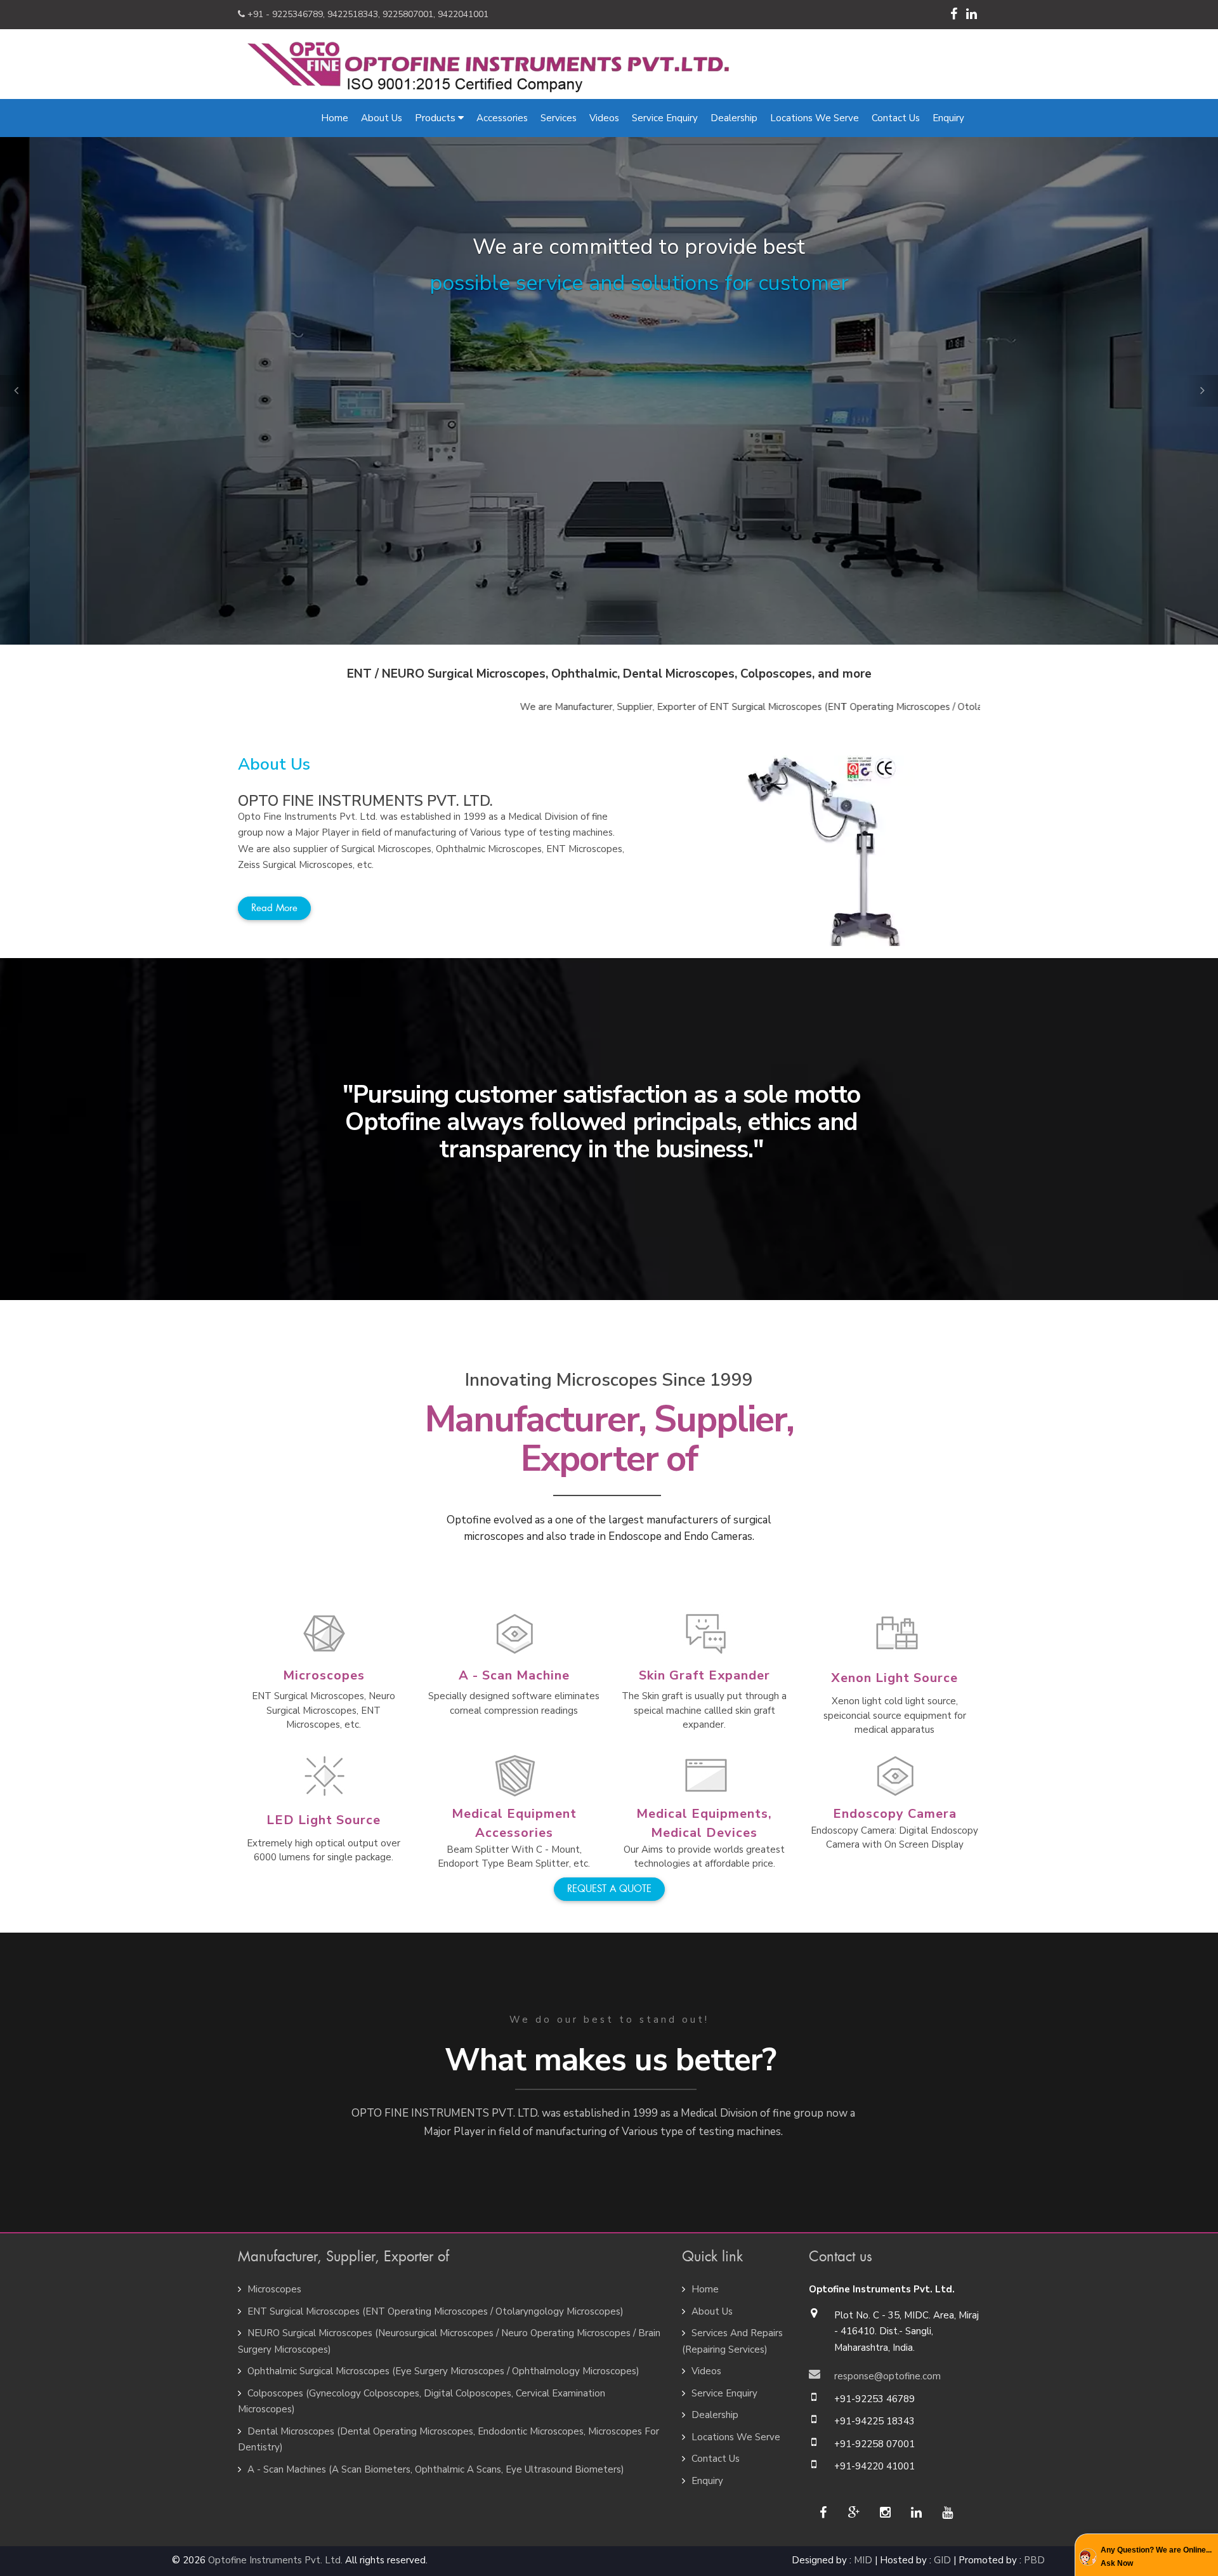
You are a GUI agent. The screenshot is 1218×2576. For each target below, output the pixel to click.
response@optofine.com (887, 2376)
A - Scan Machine (514, 1675)
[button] (16, 391)
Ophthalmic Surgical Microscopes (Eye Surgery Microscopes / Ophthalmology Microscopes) (443, 2371)
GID (942, 2560)
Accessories (502, 118)
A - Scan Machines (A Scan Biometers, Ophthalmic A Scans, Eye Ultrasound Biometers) (436, 2469)
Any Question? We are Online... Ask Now (1156, 2556)
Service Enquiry (665, 118)
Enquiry (948, 118)
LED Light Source (324, 1820)
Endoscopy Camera (895, 1814)
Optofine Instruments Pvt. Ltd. (275, 2560)
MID (863, 2560)
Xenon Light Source (894, 1678)
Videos (604, 118)
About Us (382, 118)
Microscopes (324, 1675)
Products (436, 118)
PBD (1034, 2560)
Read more (274, 908)
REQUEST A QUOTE (609, 1889)
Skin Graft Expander (704, 1675)
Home (335, 118)
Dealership (734, 118)
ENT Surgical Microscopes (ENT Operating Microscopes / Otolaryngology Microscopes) (435, 2311)
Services (559, 118)
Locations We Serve (815, 118)
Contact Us (896, 118)
